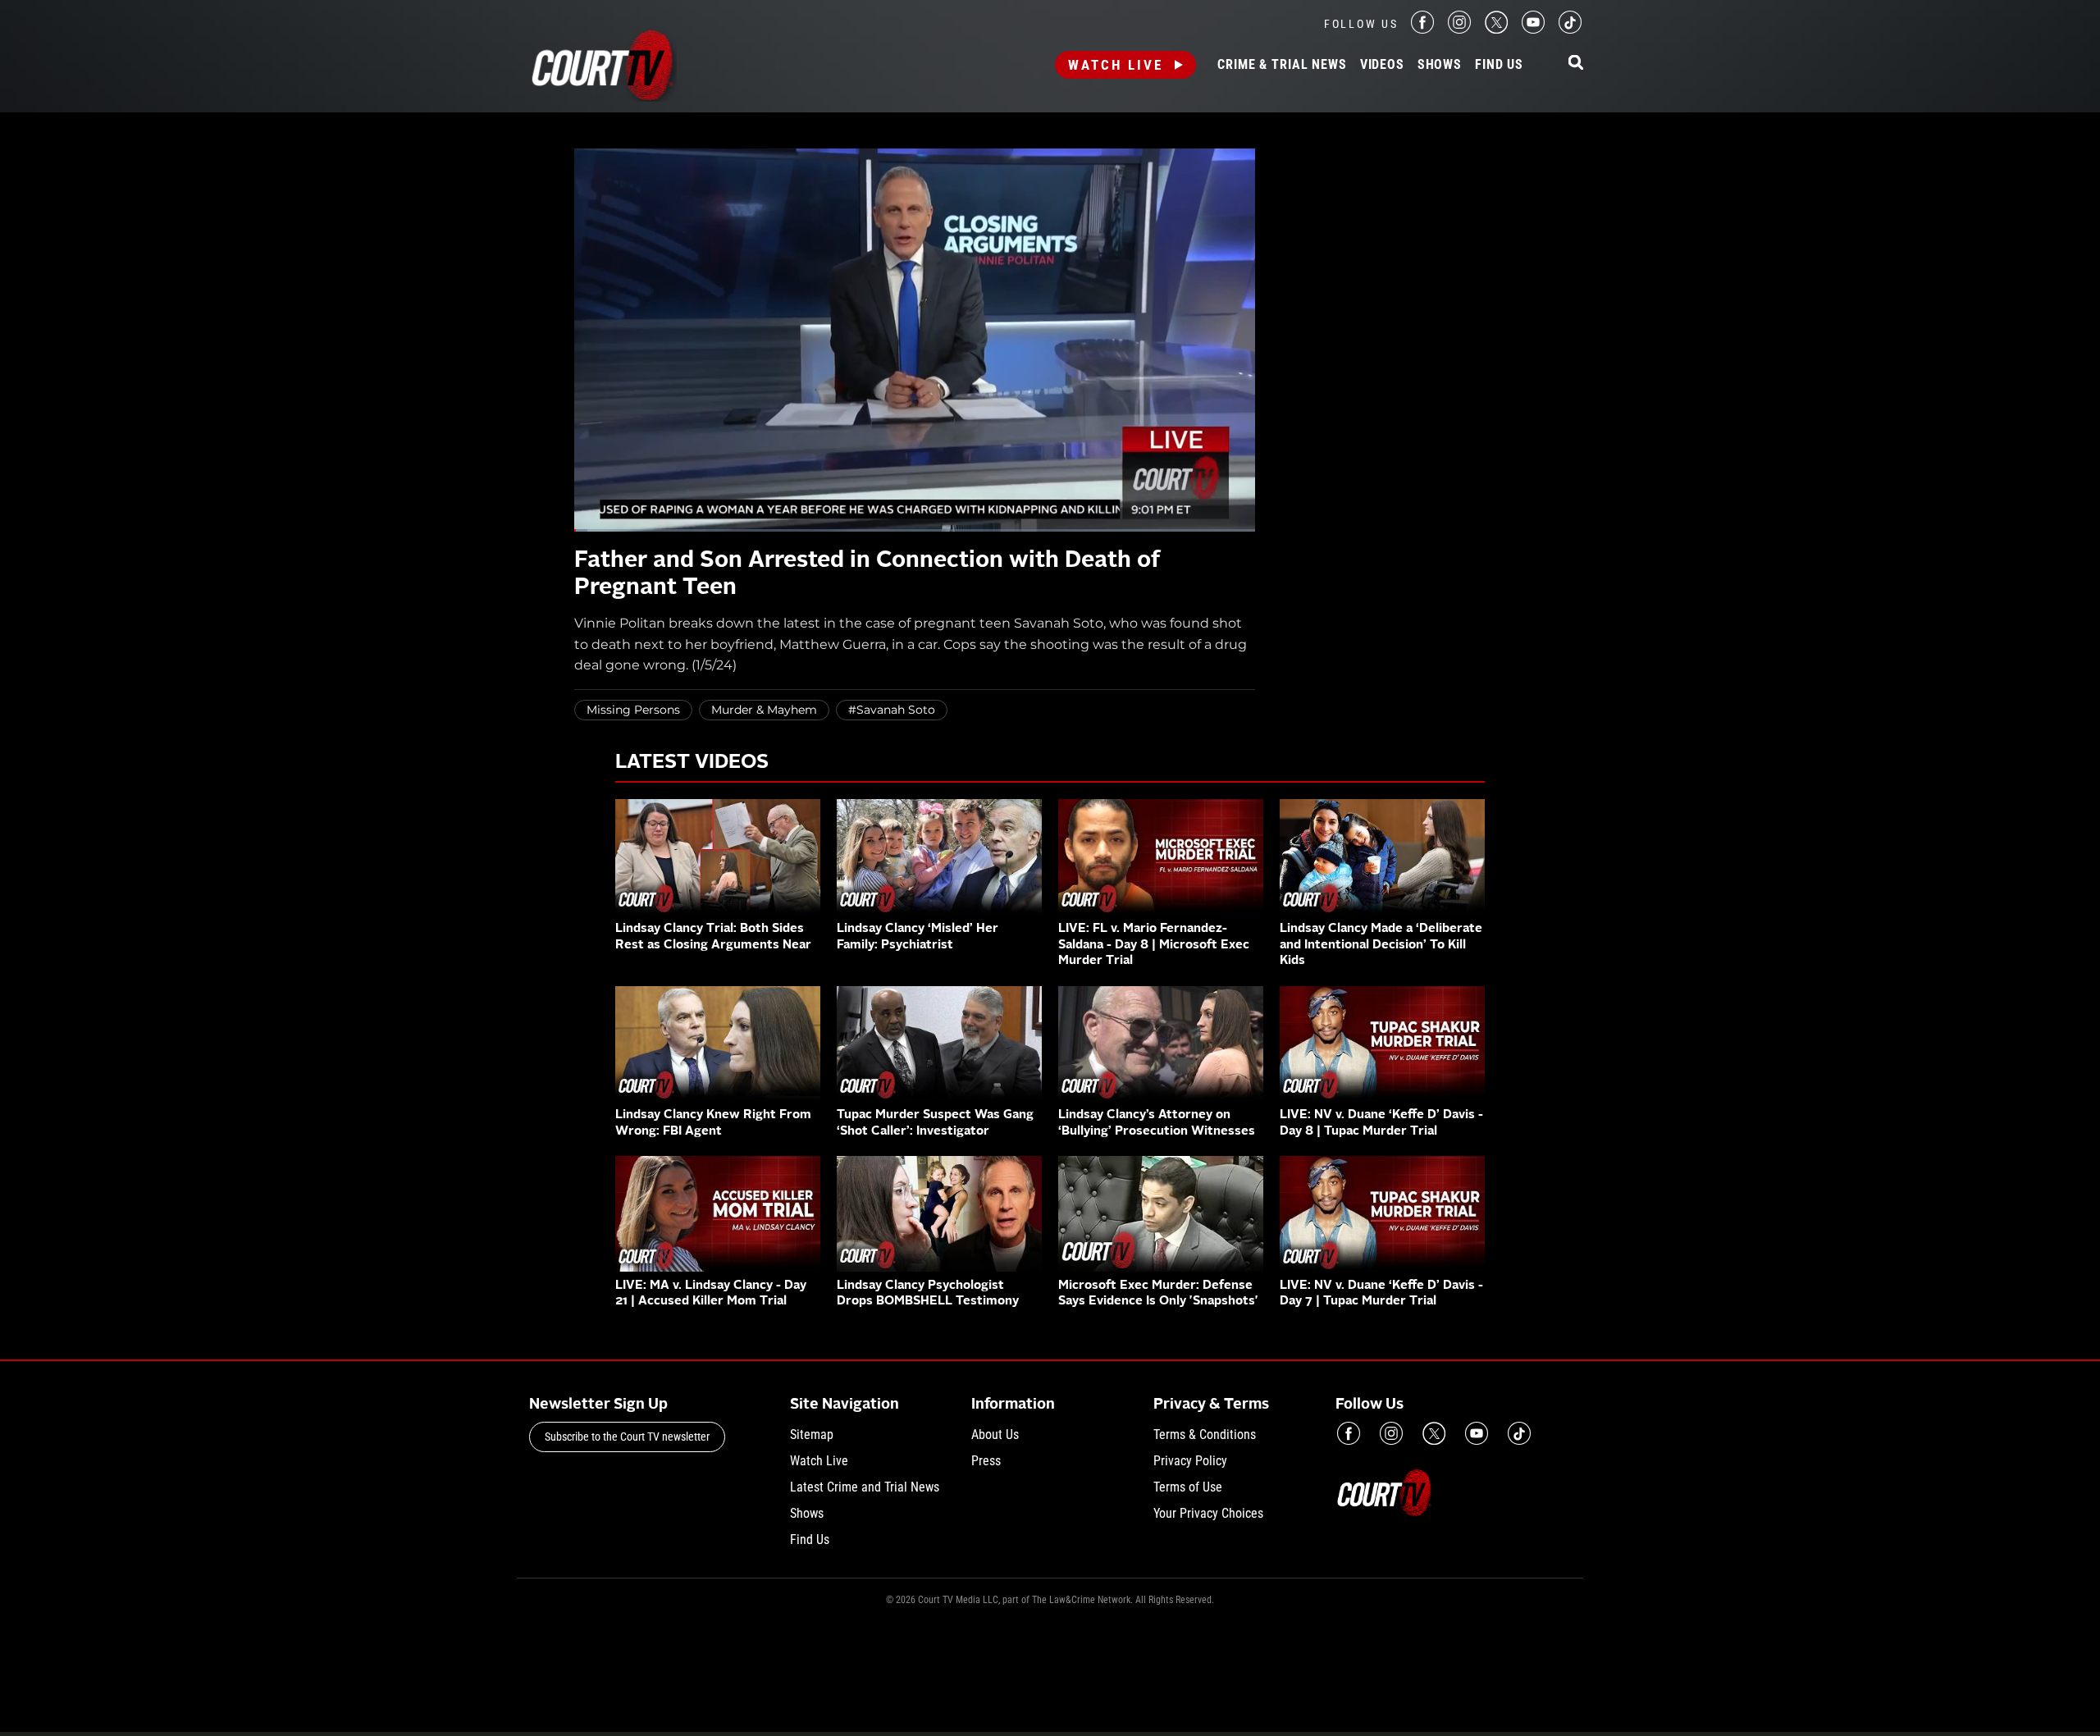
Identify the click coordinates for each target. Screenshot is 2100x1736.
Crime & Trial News (1282, 65)
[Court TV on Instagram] (1459, 29)
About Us (995, 1434)
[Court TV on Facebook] (1422, 29)
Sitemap (812, 1434)
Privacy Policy (1190, 1461)
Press (986, 1461)
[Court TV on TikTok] (1570, 29)
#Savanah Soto (892, 710)
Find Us (1499, 65)
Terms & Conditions (1205, 1434)
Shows (1440, 65)
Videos (1382, 65)
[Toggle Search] (1576, 64)
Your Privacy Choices (1208, 1513)
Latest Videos (692, 763)
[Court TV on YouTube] (1533, 29)
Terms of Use (1188, 1487)
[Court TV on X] (1496, 29)
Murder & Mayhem (764, 710)
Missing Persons (633, 710)
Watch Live (1116, 65)
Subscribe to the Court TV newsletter (627, 1437)
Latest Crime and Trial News (865, 1487)
